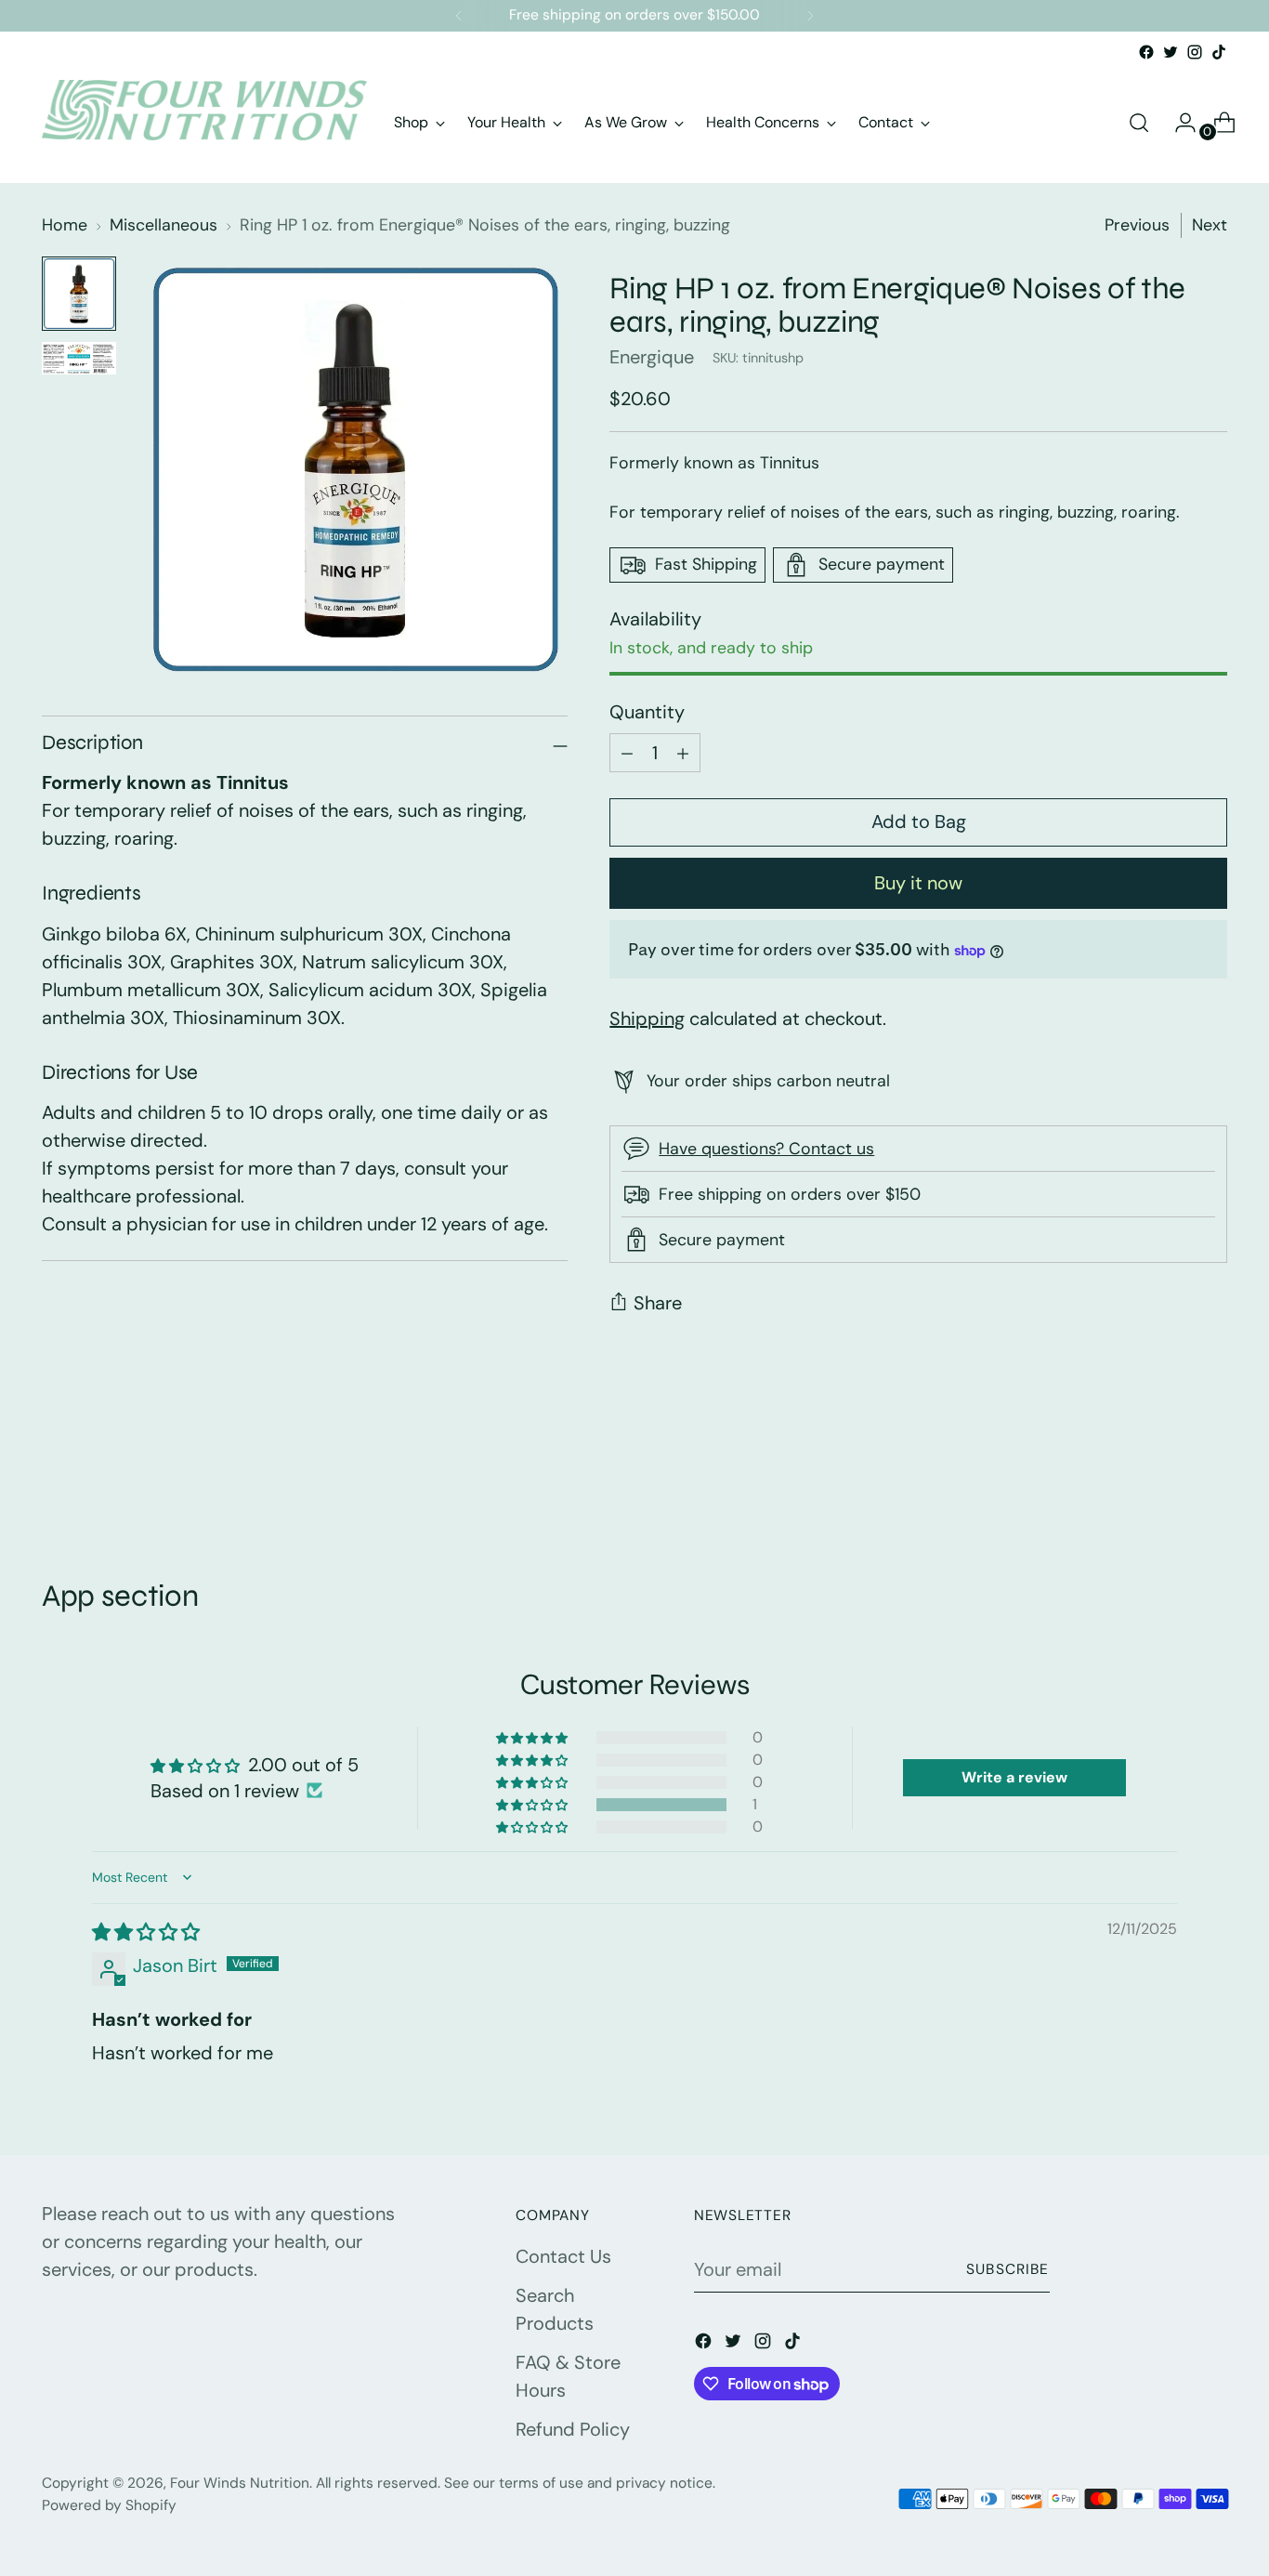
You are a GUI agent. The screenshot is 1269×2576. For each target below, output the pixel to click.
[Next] (810, 16)
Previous (1137, 225)
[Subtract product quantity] (683, 753)
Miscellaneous (164, 225)
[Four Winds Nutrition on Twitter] (1171, 52)
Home (65, 225)
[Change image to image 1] (79, 294)
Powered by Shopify (109, 2505)
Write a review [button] (1014, 1777)
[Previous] (459, 16)
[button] (533, 1805)
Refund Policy (573, 2429)
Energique (652, 357)
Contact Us (563, 2256)
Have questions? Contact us (766, 1149)
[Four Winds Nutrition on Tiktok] (1219, 52)
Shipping (647, 1019)
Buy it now (918, 883)
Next (1210, 225)
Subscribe (1008, 2269)
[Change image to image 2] (79, 358)
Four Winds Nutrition (240, 2483)
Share (658, 1303)
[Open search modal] (1139, 123)
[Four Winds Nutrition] (204, 122)
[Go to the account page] (1178, 123)
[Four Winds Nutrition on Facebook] (1146, 52)
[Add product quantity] (627, 753)
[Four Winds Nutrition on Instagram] (1195, 52)
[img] (146, 1932)
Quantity (647, 712)
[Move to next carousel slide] (1211, 1478)
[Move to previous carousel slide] (1169, 1479)
